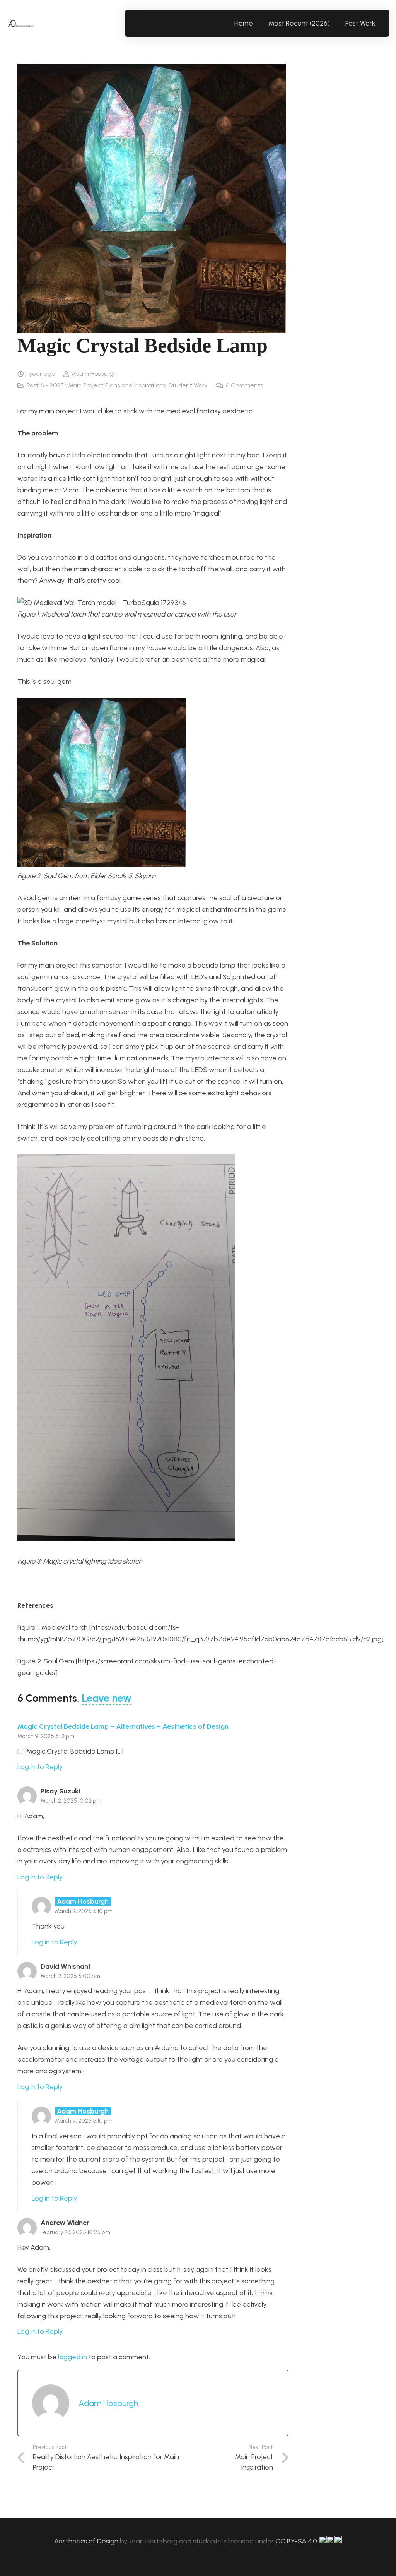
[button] (380, 23)
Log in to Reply (40, 1767)
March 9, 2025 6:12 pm (46, 1736)
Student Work (188, 385)
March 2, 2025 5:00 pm (70, 1976)
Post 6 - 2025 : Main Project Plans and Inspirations (96, 385)
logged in (73, 2357)
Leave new (107, 1698)
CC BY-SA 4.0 (297, 2541)
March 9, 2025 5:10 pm (84, 1911)
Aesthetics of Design (87, 2541)
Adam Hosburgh (94, 374)
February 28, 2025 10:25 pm (75, 2232)
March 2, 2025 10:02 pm (71, 1801)
